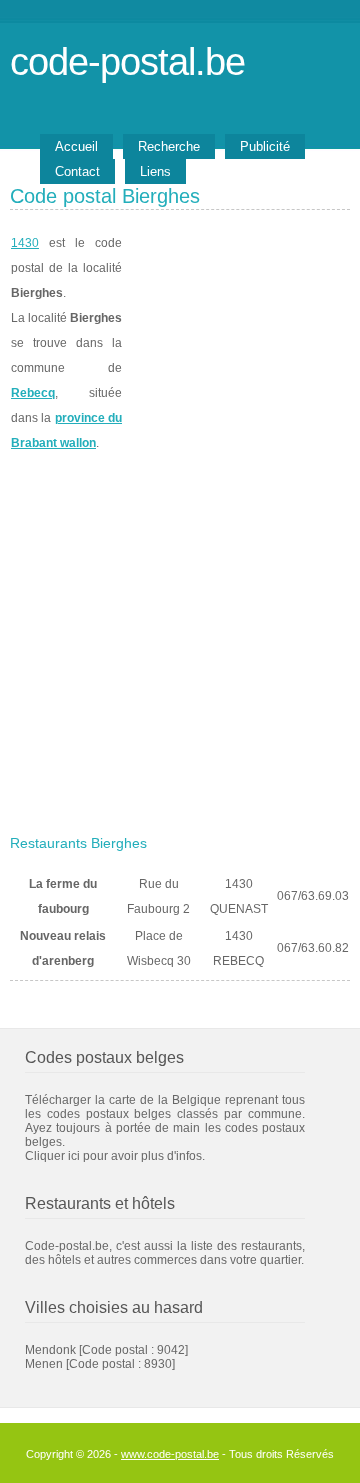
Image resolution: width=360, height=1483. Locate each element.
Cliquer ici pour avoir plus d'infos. (115, 1156)
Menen (44, 1364)
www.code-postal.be (170, 1454)
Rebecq (33, 393)
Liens (155, 171)
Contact (77, 171)
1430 (25, 243)
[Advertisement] (180, 637)
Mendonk (50, 1350)
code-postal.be (127, 61)
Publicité (265, 146)
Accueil (76, 146)
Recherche (169, 146)
